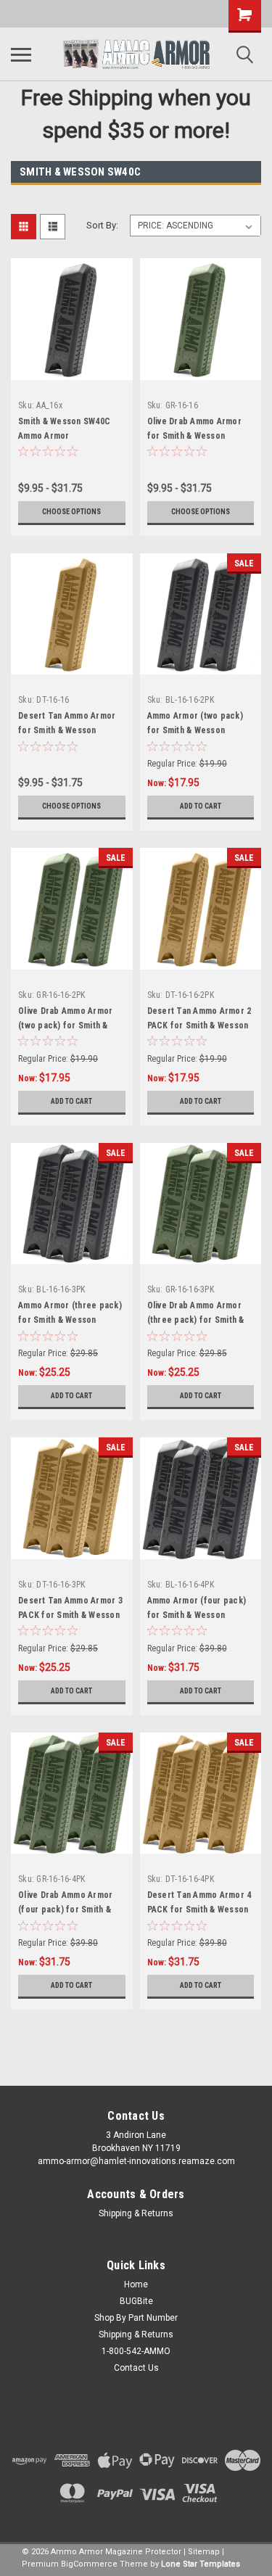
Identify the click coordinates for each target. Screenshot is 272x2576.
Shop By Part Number (136, 2318)
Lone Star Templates (201, 2564)
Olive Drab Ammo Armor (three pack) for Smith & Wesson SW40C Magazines (200, 1320)
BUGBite (136, 2301)
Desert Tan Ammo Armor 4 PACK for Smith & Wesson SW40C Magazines (199, 1910)
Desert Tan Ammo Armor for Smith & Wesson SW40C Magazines (67, 730)
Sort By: (102, 225)
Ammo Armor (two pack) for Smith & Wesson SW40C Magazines (195, 730)
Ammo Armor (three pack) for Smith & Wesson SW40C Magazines (70, 1320)
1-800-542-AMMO (136, 2351)
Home (136, 2284)
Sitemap (204, 2552)
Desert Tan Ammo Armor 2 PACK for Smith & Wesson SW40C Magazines (199, 1025)
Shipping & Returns (136, 2213)
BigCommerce (89, 2564)
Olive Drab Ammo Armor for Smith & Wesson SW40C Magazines (194, 436)
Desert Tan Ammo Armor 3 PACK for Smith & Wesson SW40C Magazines (70, 1615)
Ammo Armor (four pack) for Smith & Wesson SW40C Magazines (197, 1615)
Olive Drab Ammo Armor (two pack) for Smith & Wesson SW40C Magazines (71, 1025)
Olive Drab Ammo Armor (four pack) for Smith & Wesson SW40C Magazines (71, 1910)
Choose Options (71, 512)
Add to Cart (201, 806)
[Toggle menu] (21, 54)
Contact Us (136, 2368)
